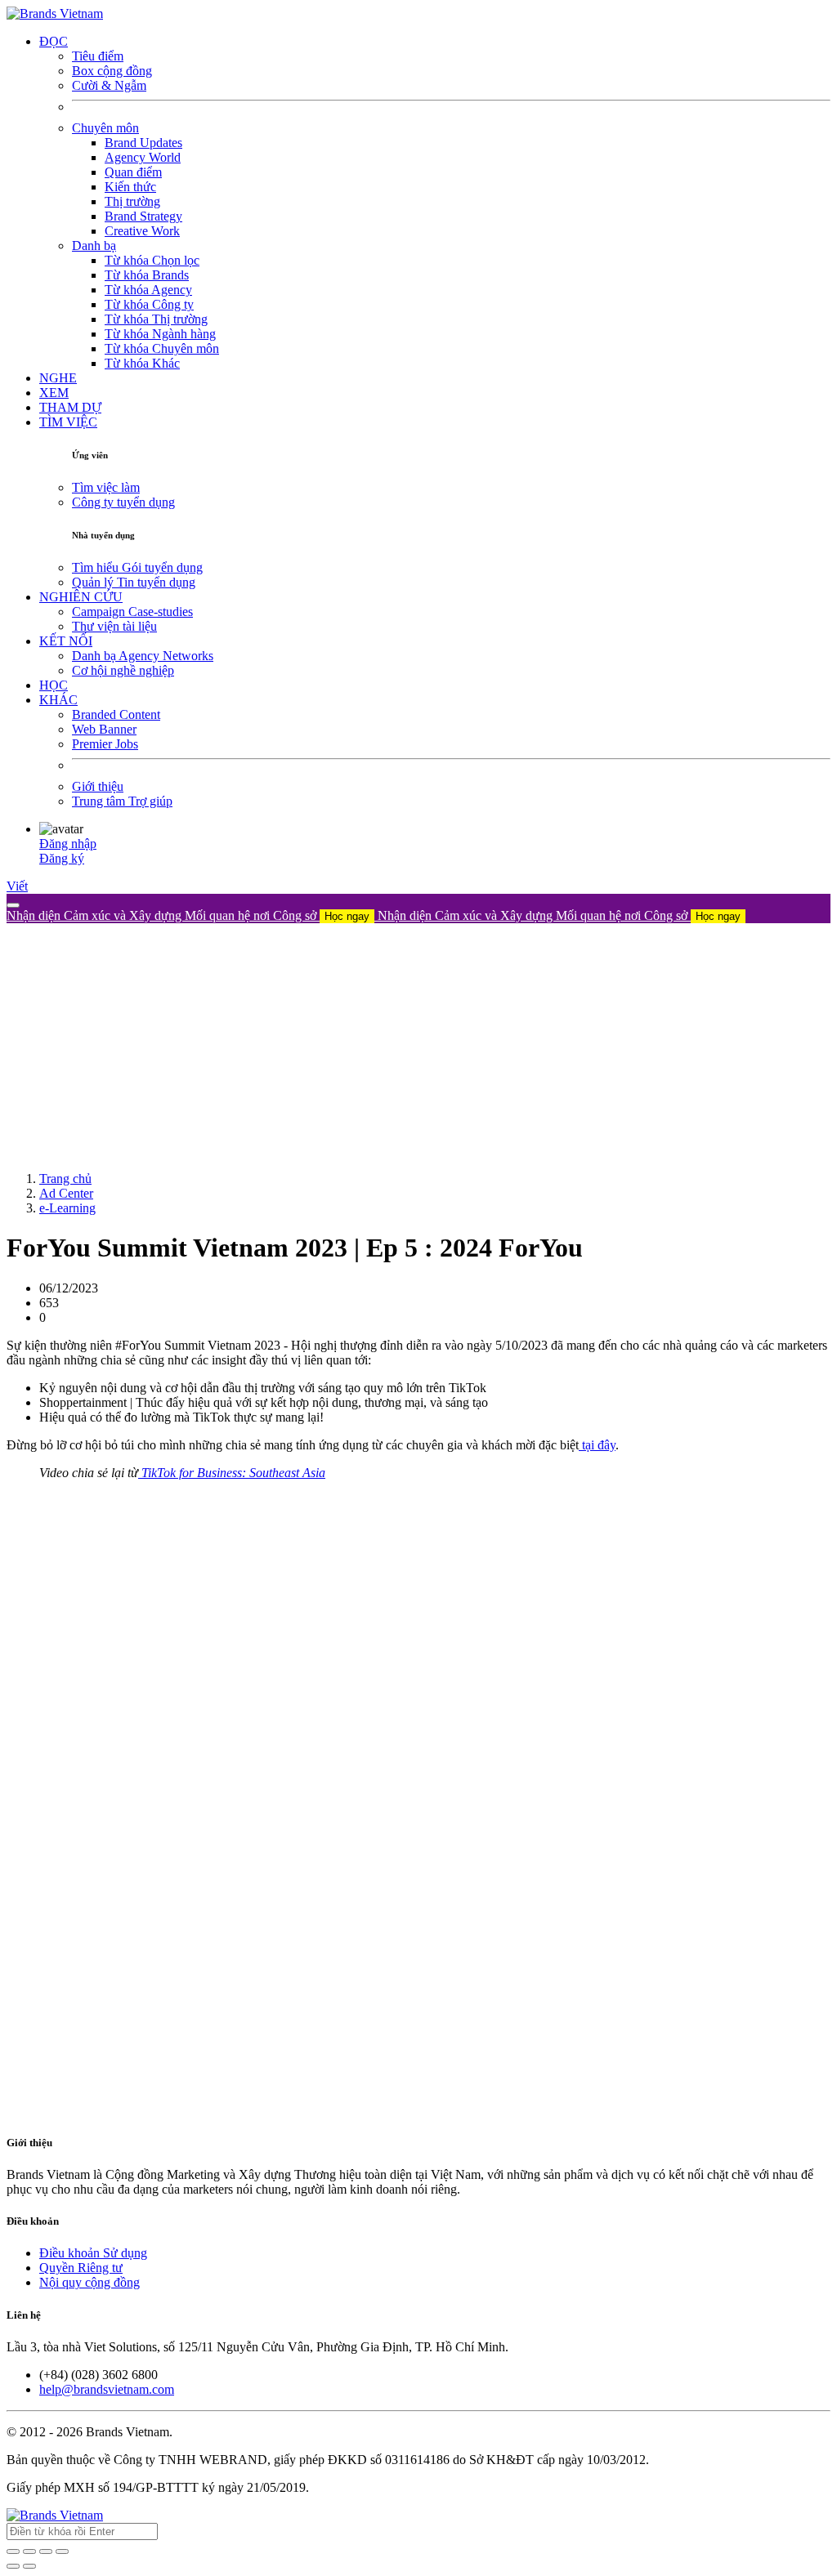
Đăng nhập (68, 844)
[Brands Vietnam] (55, 13)
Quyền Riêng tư (81, 2268)
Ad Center (66, 1193)
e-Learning (67, 1208)
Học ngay (347, 916)
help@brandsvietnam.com (107, 2389)
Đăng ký (62, 858)
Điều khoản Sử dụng (93, 2253)
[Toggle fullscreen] (46, 2551)
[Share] (29, 2551)
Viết (17, 886)
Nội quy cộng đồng (90, 2282)
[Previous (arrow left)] (13, 2566)
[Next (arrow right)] (29, 2566)
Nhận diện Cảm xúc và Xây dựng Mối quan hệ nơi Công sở (188, 915)
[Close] (13, 905)
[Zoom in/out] (62, 2551)
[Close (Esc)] (13, 2551)
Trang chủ (65, 1179)
